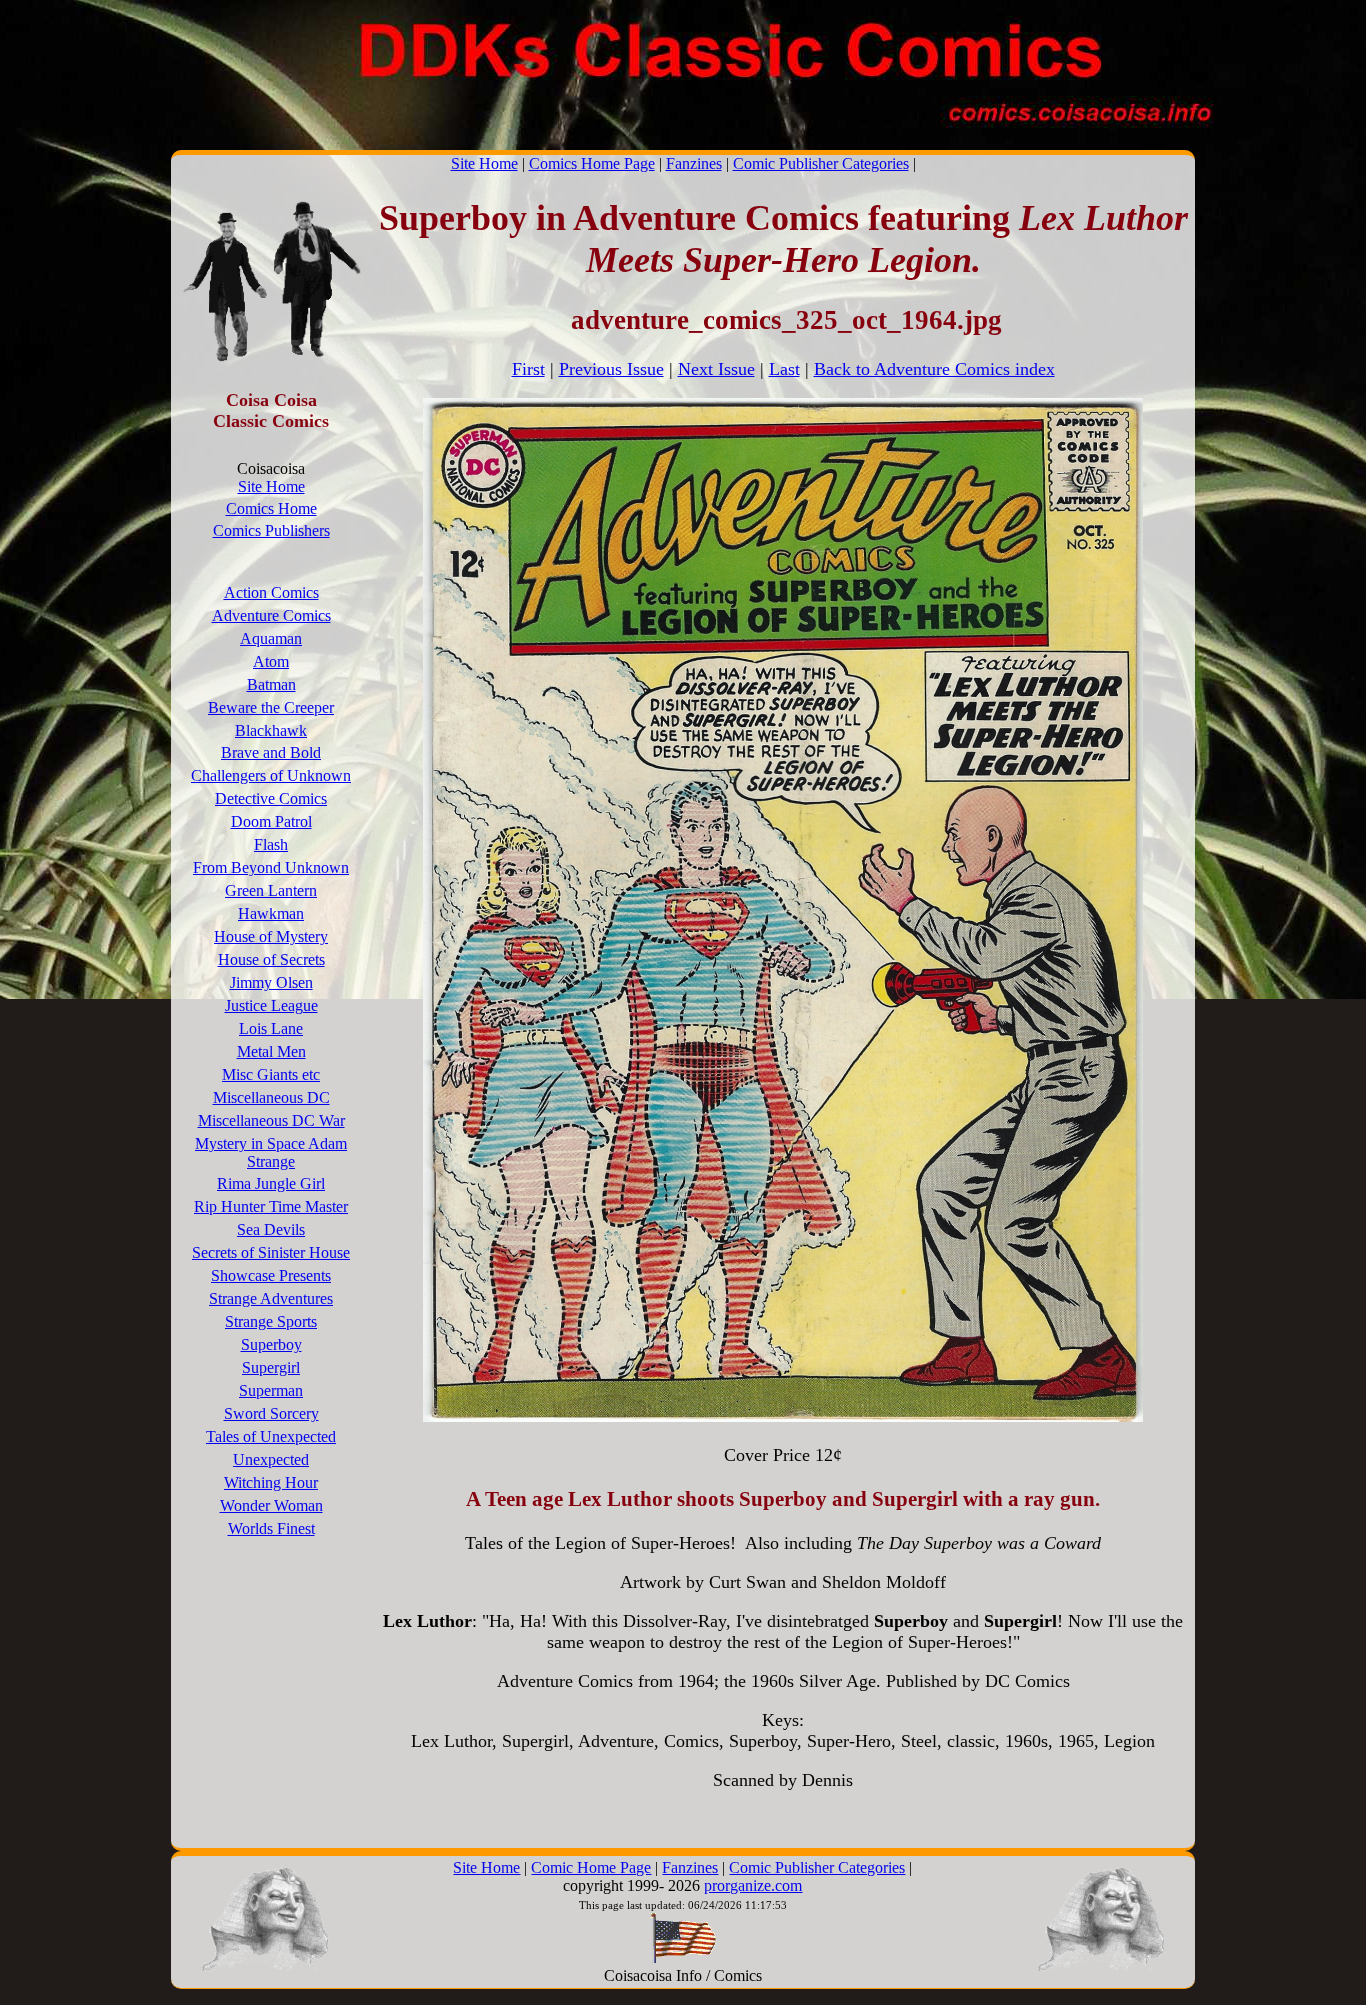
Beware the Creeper (271, 707)
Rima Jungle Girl (271, 1183)
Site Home (484, 163)
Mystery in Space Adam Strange (271, 1152)
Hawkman (271, 913)
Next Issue (716, 369)
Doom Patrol (271, 821)
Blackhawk (271, 730)
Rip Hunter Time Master (271, 1206)
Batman (271, 684)
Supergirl (271, 1367)
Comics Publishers (271, 530)
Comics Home (271, 508)
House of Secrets (271, 959)
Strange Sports (271, 1321)
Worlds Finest (271, 1528)
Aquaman (271, 638)
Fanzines (694, 163)
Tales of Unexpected (271, 1436)
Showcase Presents (271, 1275)
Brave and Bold (271, 752)
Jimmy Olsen (271, 982)
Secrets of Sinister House (271, 1252)
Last (784, 369)
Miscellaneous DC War (271, 1120)
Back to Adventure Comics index (934, 369)
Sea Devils (271, 1229)
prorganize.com (753, 1885)
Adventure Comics (271, 615)
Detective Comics (271, 798)
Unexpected (271, 1459)
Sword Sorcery (271, 1413)
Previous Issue (611, 369)
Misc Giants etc (271, 1074)
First (528, 369)
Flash (271, 844)
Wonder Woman (271, 1505)
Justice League (271, 1005)
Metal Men (271, 1051)
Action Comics (271, 592)
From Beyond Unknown (271, 867)
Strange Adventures (271, 1298)
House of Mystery (271, 936)
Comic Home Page (591, 1867)
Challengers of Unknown (271, 775)
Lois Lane (271, 1028)
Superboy (271, 1344)
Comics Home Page (592, 163)
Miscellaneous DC (271, 1097)
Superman (271, 1390)
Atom (271, 661)
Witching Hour (271, 1482)
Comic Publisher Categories (821, 163)
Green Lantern (271, 890)
